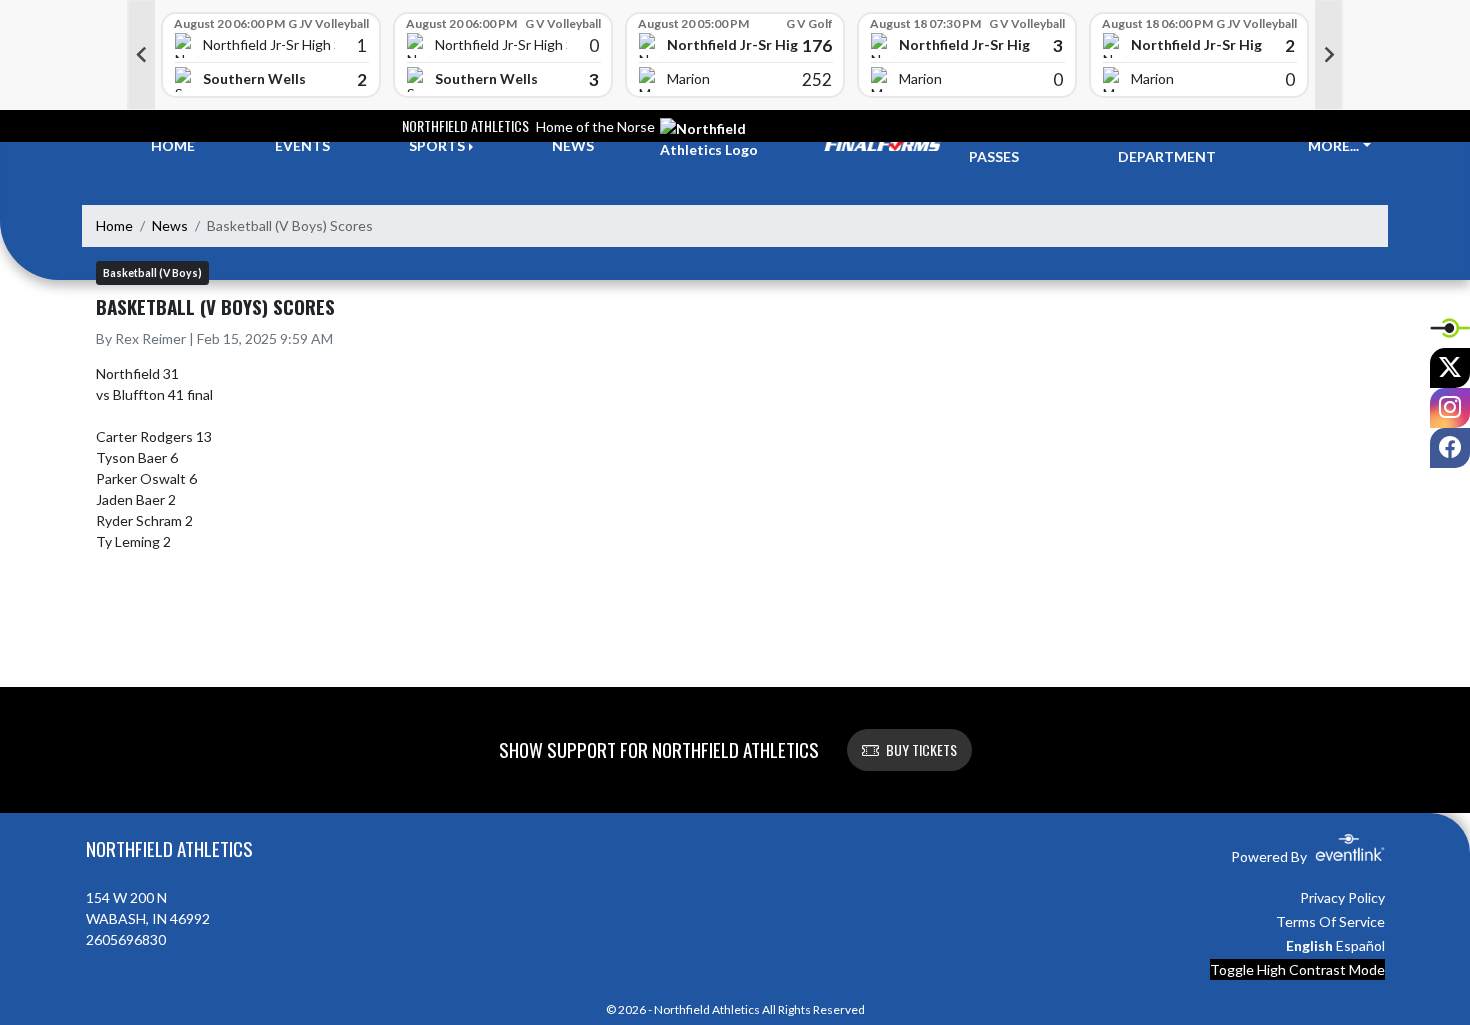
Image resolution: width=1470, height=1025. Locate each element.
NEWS (573, 145)
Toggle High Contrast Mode (1297, 969)
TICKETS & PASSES (1006, 146)
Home (114, 225)
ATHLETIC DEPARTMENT (1167, 146)
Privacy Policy (1342, 897)
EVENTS (302, 145)
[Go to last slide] (141, 55)
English (1309, 945)
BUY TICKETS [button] (921, 749)
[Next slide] (1329, 55)
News (170, 225)
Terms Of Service (1330, 921)
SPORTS (437, 145)
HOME (173, 145)
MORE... (1333, 145)
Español (1360, 945)
